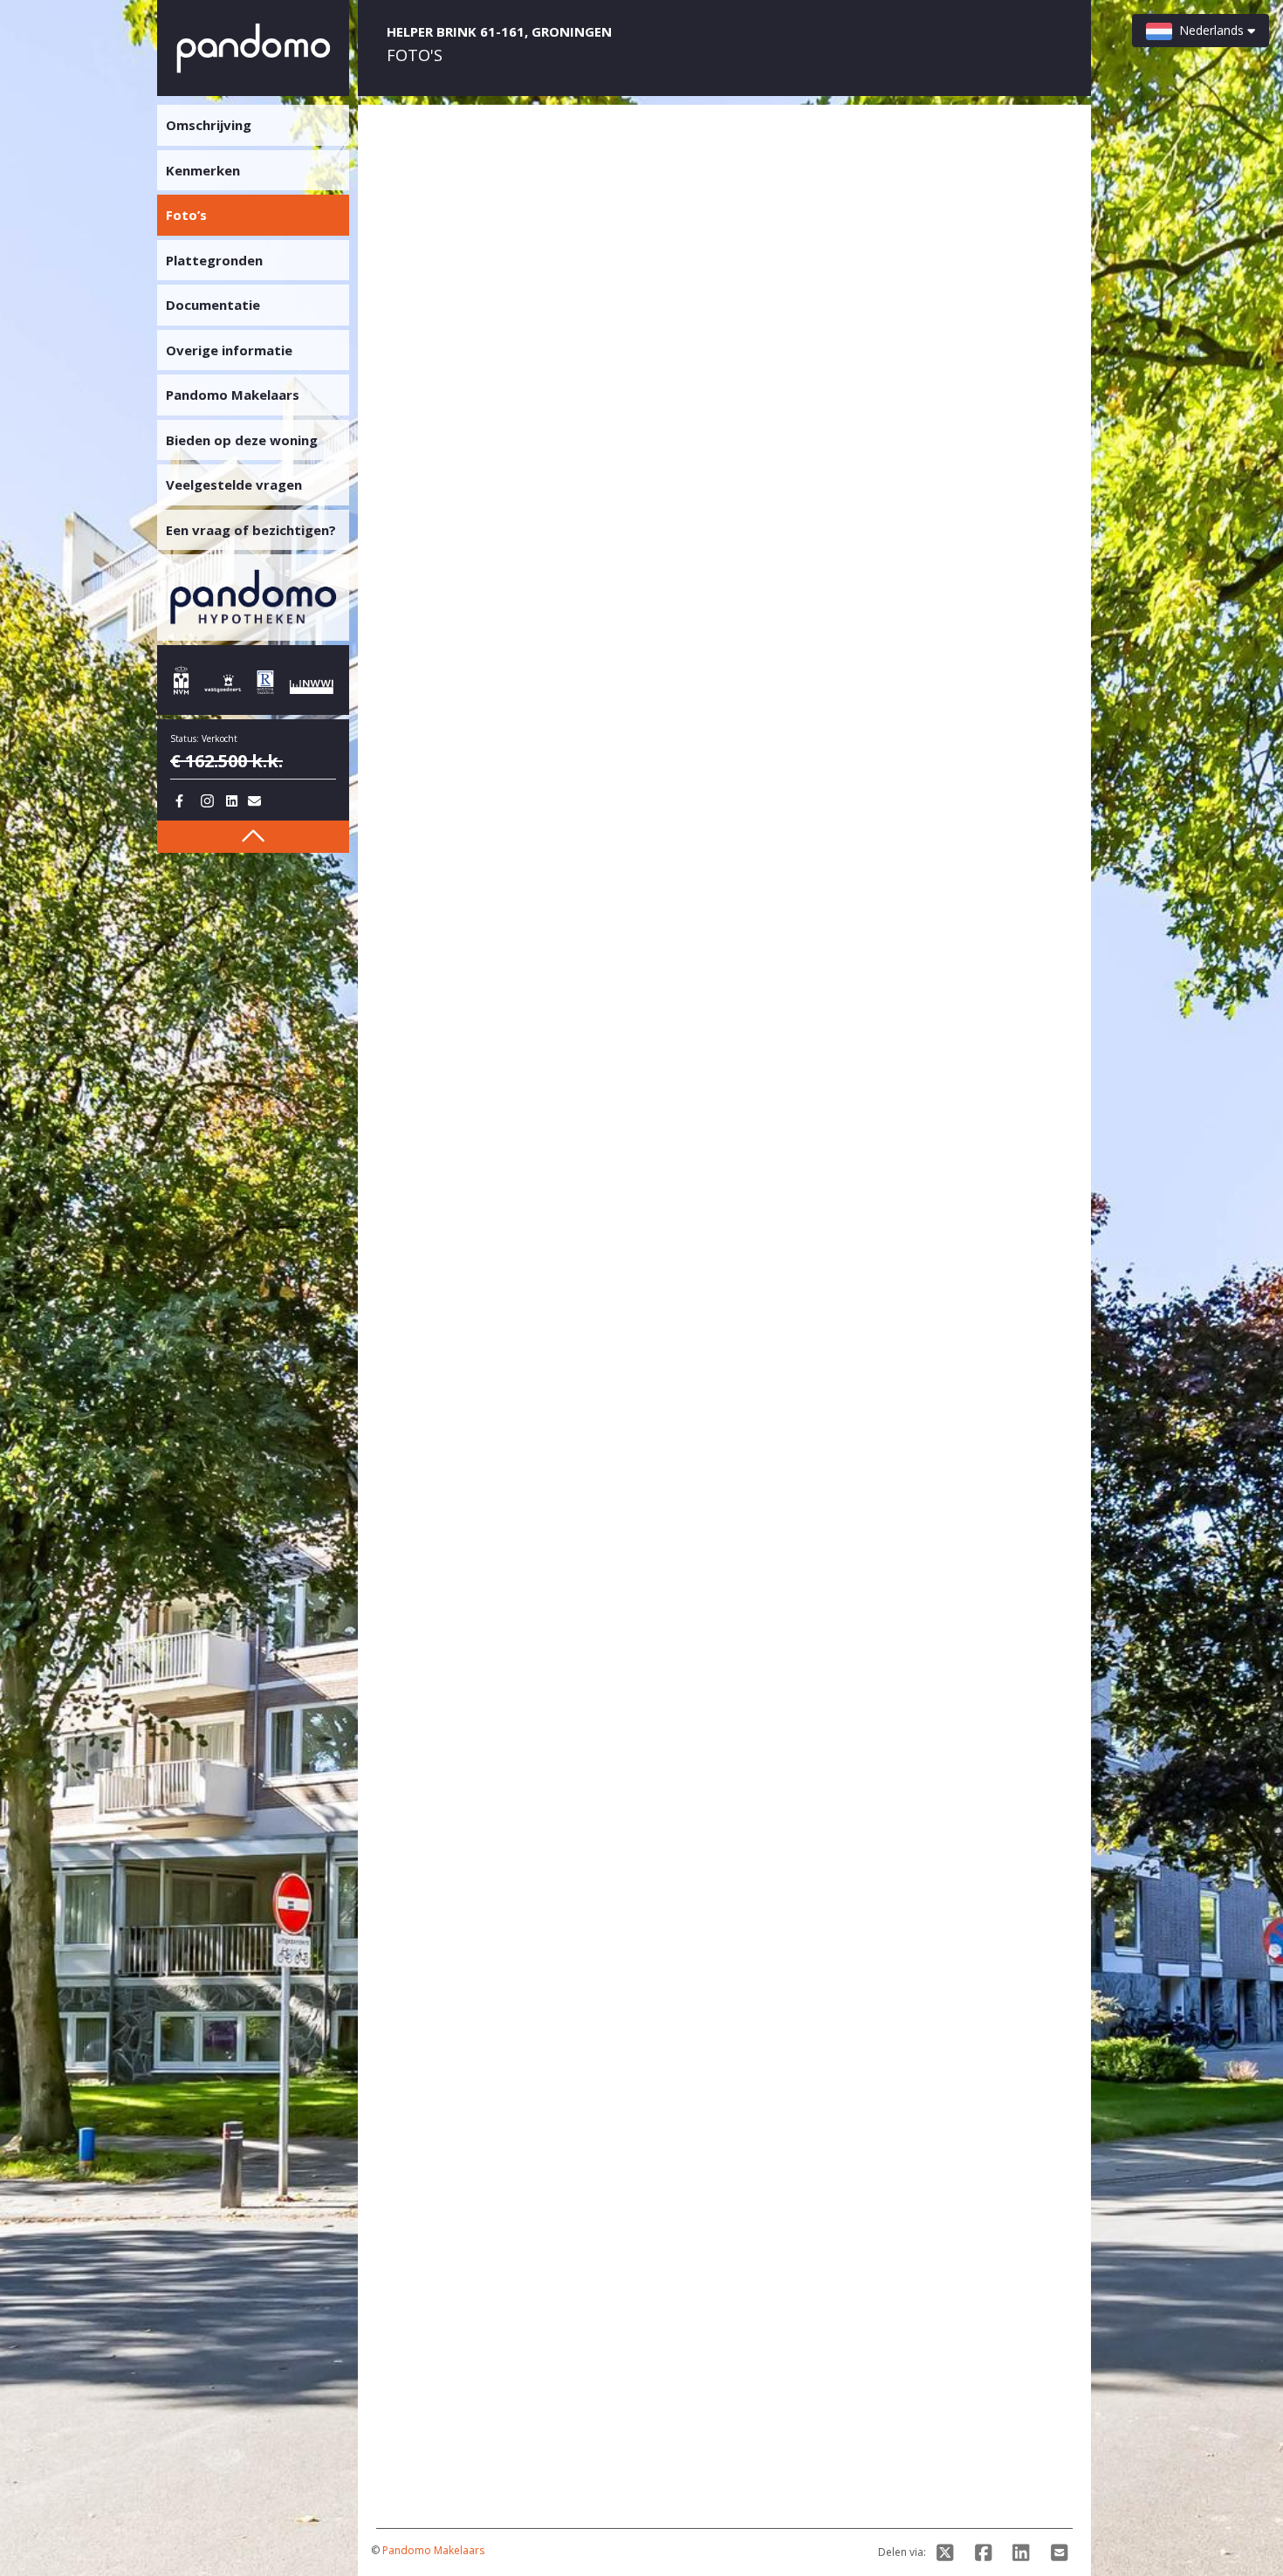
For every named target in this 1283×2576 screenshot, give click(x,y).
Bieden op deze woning (242, 440)
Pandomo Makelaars (433, 2550)
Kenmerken (203, 170)
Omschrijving (209, 125)
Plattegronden (214, 260)
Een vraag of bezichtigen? (251, 530)
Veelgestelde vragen (234, 484)
